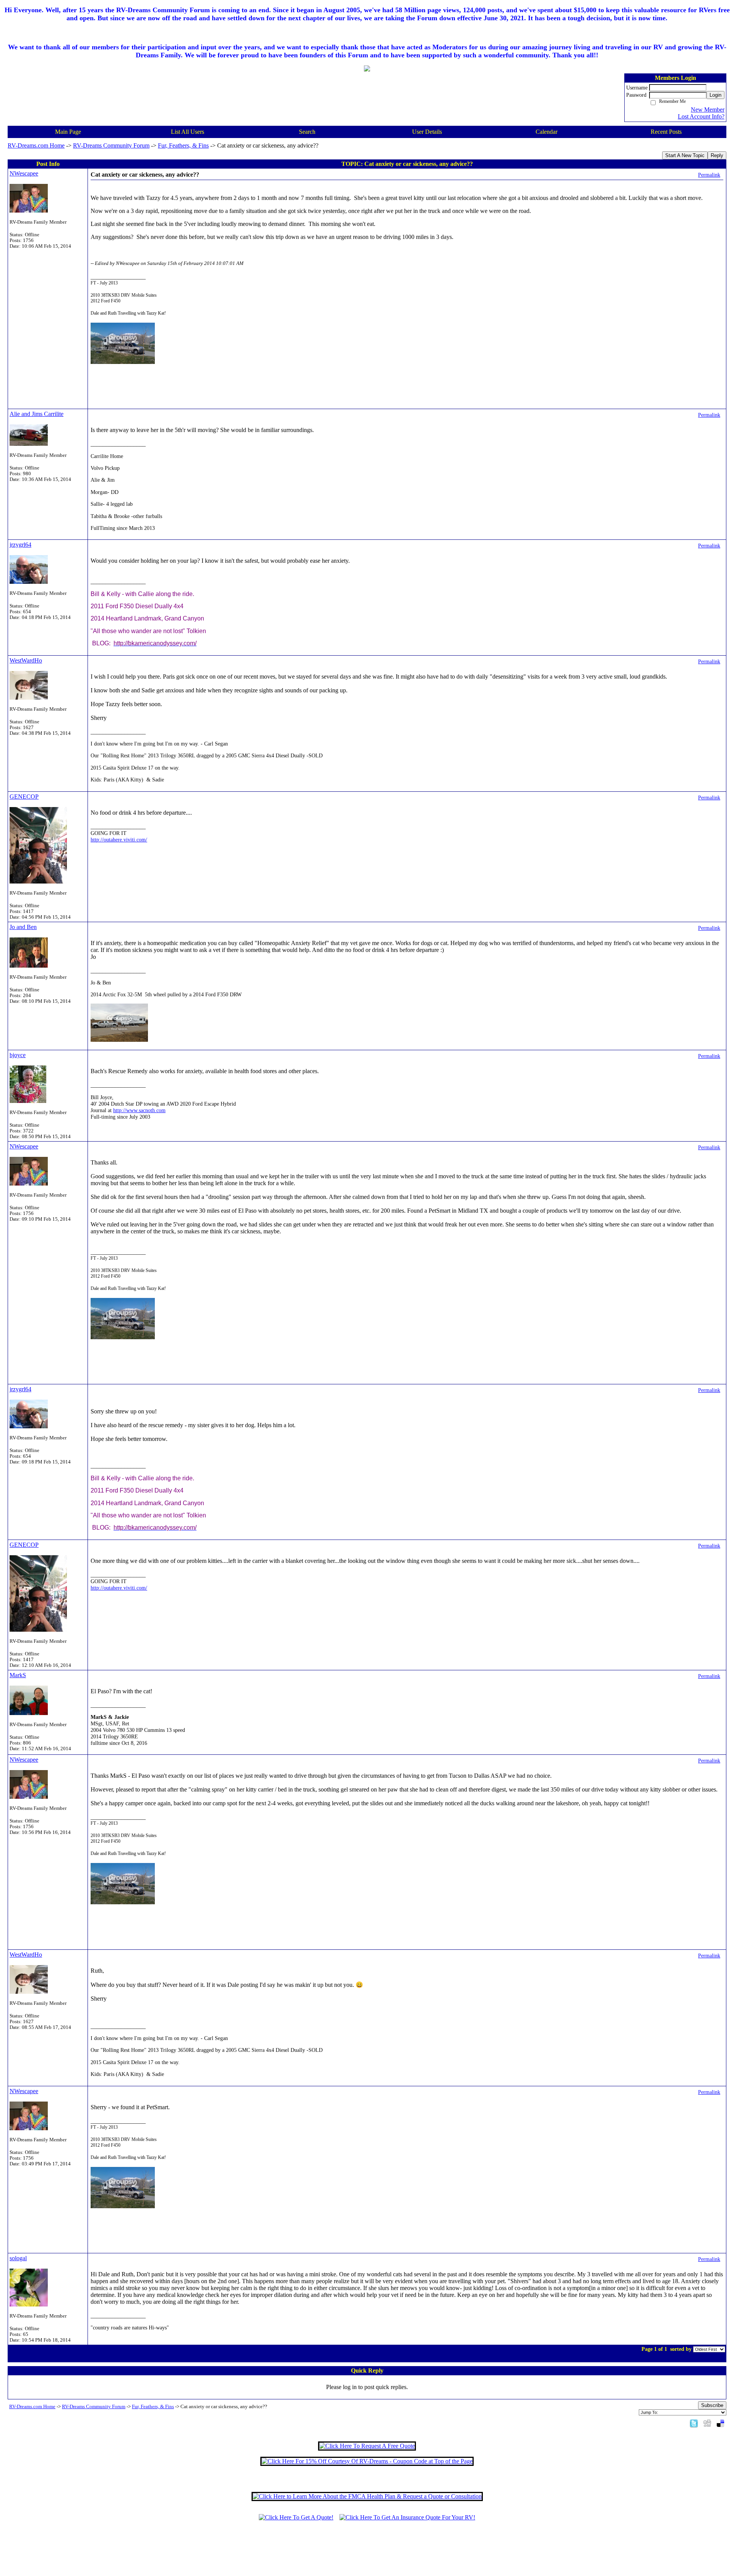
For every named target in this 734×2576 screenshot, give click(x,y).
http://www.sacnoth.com (139, 1110)
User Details (427, 132)
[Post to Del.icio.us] (720, 2423)
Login (715, 95)
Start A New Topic (685, 155)
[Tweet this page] (694, 2423)
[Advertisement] (367, 2552)
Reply (717, 155)
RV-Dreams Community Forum (111, 145)
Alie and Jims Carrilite (37, 414)
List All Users (188, 132)
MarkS (18, 1675)
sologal (18, 2258)
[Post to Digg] (707, 2423)
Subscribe (712, 2405)
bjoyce (18, 1055)
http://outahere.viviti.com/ (119, 840)
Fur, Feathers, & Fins (183, 145)
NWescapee (24, 173)
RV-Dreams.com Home (36, 145)
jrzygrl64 (20, 545)
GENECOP (24, 797)
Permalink (709, 175)
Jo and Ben (23, 927)
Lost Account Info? (701, 116)
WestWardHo (26, 660)
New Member (708, 110)
